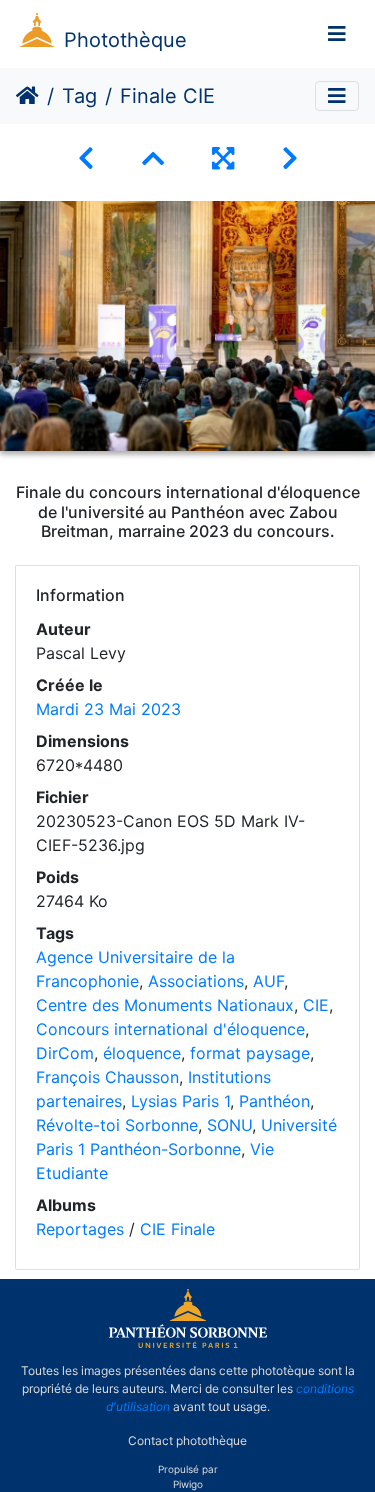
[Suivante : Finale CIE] (290, 158)
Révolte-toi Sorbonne (117, 1125)
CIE (316, 1005)
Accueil (27, 96)
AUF (268, 981)
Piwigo (188, 1484)
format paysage (250, 1053)
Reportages (80, 1229)
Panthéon (274, 1101)
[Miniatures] (153, 158)
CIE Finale (177, 1229)
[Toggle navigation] (337, 34)
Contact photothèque (187, 1440)
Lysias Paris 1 (180, 1101)
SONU (229, 1125)
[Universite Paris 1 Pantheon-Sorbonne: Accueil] (188, 1344)
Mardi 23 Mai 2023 (108, 709)
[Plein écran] (223, 158)
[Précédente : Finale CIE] (86, 158)
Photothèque (125, 40)
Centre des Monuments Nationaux (165, 1005)
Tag (79, 96)
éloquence (142, 1053)
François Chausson (107, 1077)
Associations (196, 981)
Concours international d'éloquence (170, 1029)
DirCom (65, 1053)
